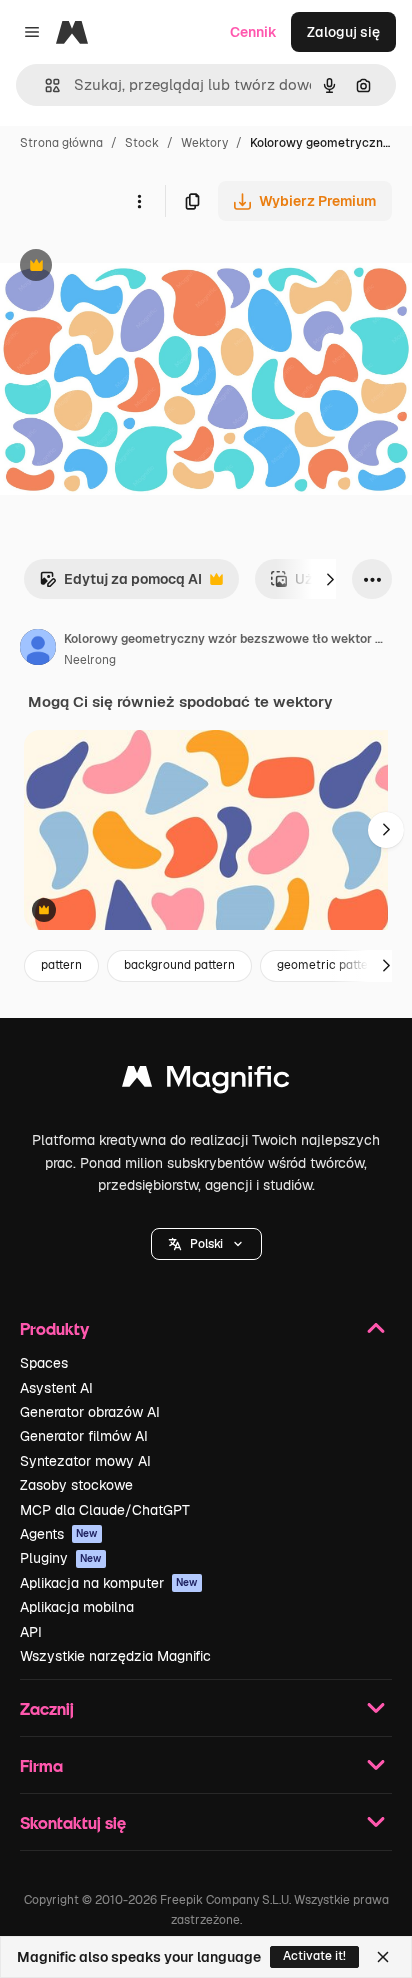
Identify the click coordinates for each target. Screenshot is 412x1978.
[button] (206, 1244)
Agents (59, 1534)
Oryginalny (138, 267)
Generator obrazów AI (90, 1412)
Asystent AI (56, 1388)
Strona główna (61, 143)
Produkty (54, 1328)
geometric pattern (328, 965)
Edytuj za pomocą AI (120, 584)
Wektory (204, 143)
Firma (41, 1765)
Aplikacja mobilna (77, 1607)
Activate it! (314, 1956)
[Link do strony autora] (38, 650)
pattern (61, 965)
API (31, 1632)
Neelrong (90, 660)
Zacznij (47, 1708)
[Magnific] (206, 1081)
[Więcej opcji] (139, 201)
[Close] (383, 1957)
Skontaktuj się (73, 1822)
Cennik (253, 32)
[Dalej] (330, 579)
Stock (142, 143)
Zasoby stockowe (76, 1485)
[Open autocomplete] (44, 85)
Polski (206, 1244)
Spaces (44, 1363)
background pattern (179, 965)
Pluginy (61, 1558)
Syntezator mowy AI (85, 1461)
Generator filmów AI (84, 1436)
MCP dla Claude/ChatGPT (105, 1510)
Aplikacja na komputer (109, 1583)
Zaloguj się (343, 32)
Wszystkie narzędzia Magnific (115, 1656)
